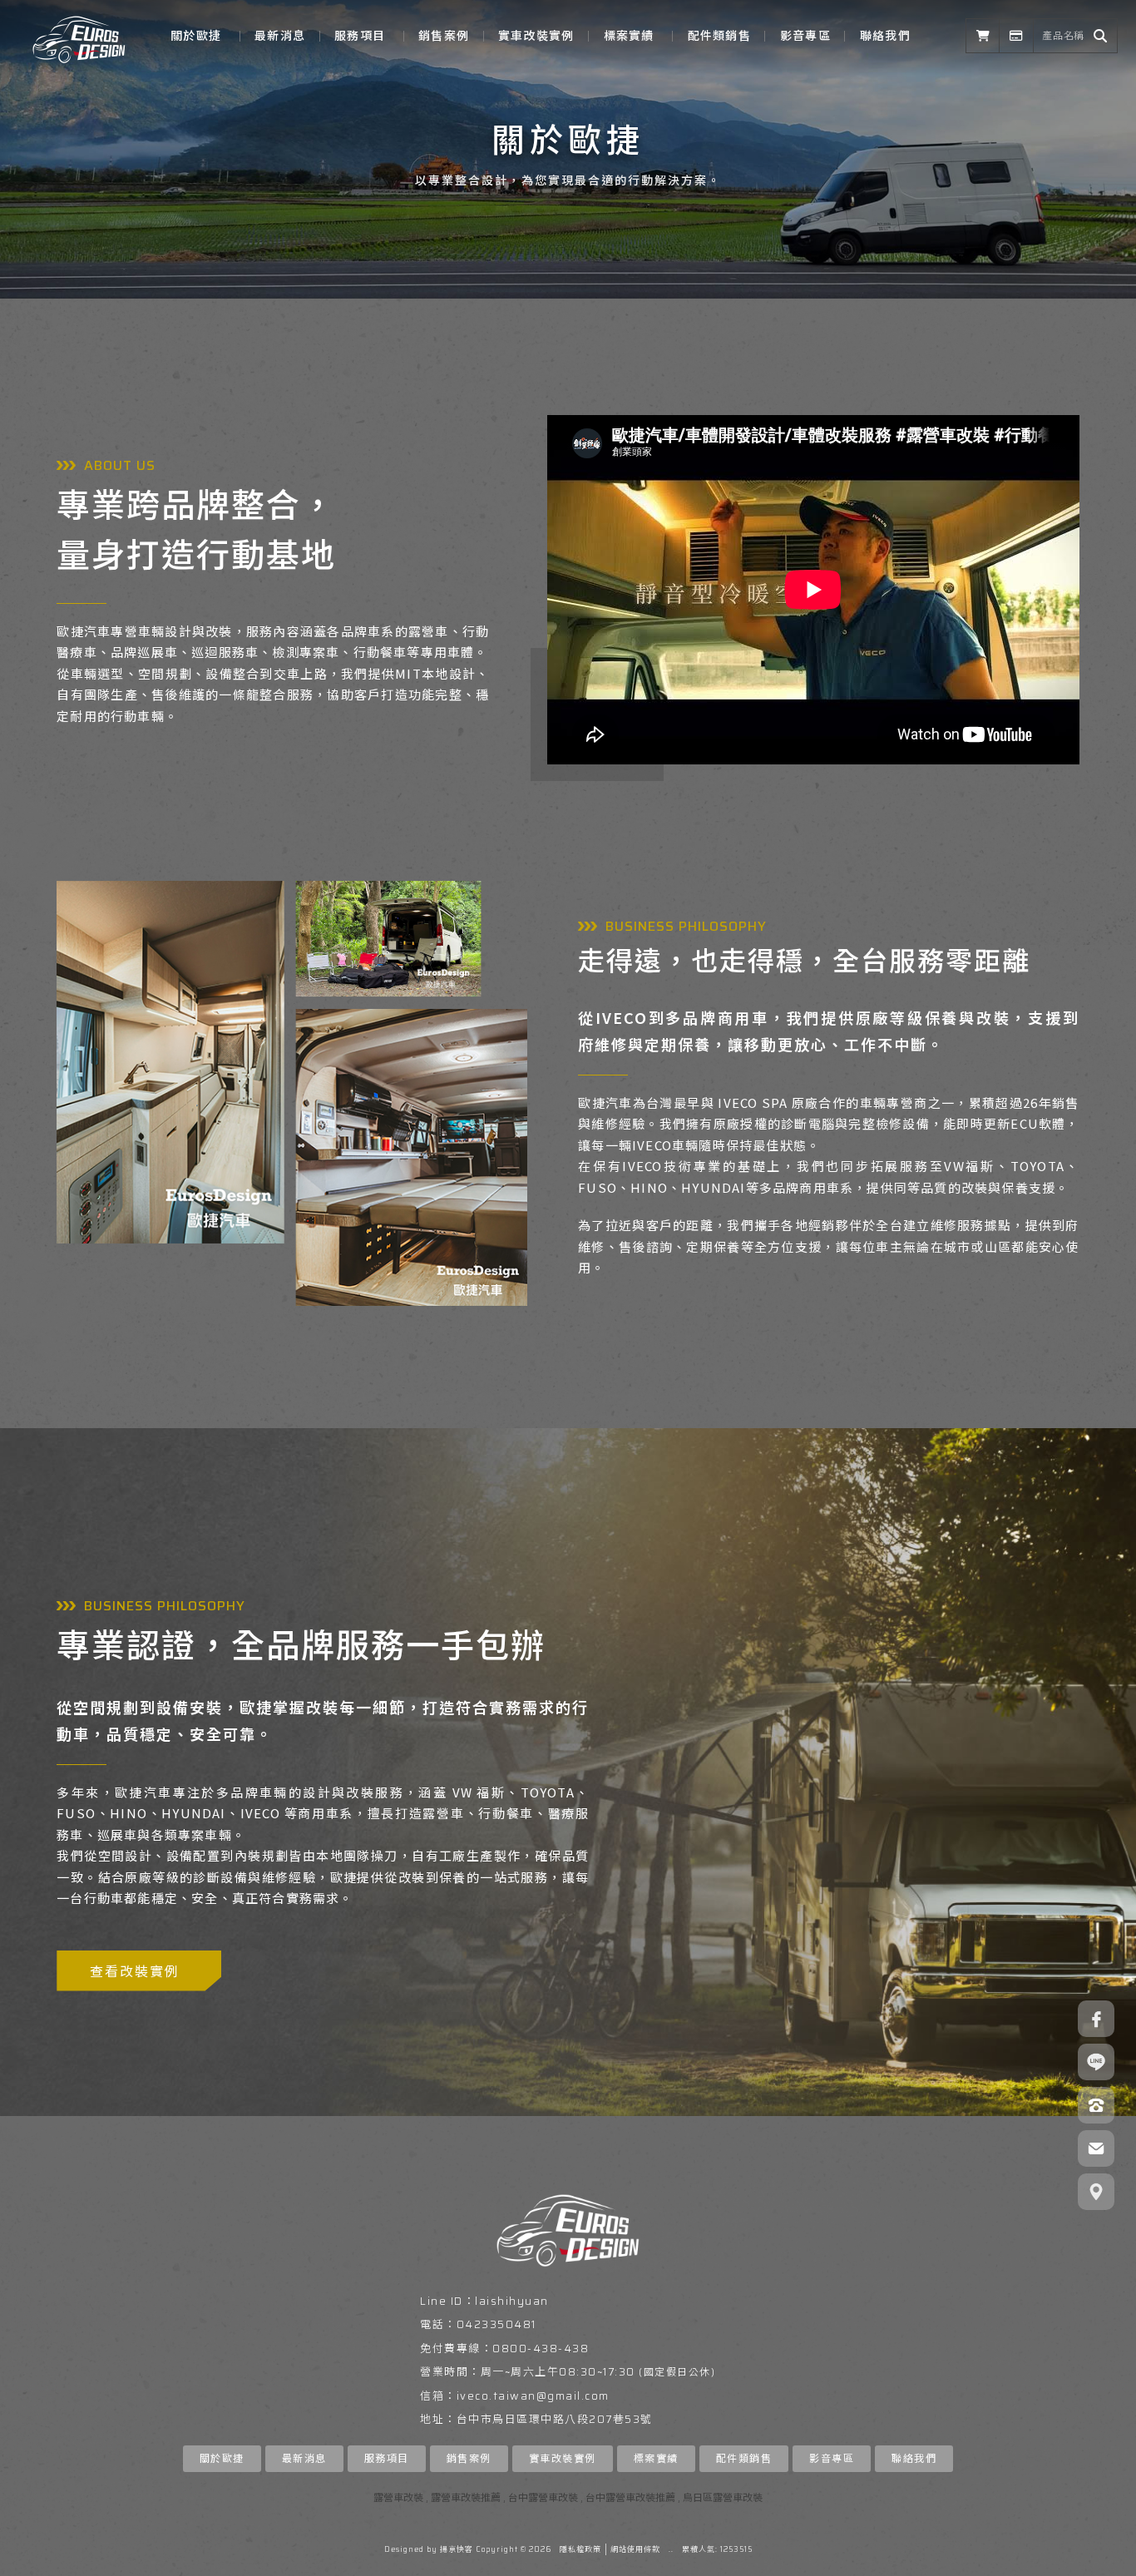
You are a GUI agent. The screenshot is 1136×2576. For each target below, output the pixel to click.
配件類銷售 (719, 36)
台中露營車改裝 (543, 2497)
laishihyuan (512, 2301)
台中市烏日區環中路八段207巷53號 (555, 2419)
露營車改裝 (398, 2497)
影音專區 (805, 36)
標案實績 (629, 36)
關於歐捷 (196, 36)
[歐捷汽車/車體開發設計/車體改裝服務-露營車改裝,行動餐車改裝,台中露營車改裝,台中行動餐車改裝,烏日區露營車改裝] (79, 36)
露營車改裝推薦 (466, 2497)
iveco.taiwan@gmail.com (533, 2396)
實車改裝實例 (536, 36)
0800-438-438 (541, 2349)
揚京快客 (457, 2549)
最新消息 (280, 36)
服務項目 (360, 36)
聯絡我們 (885, 36)
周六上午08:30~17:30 (573, 2372)
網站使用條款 (635, 2549)
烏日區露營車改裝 (723, 2497)
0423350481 (496, 2324)
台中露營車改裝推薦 (630, 2497)
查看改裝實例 (135, 1970)
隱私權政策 (580, 2549)
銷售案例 (444, 36)
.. (671, 2549)
